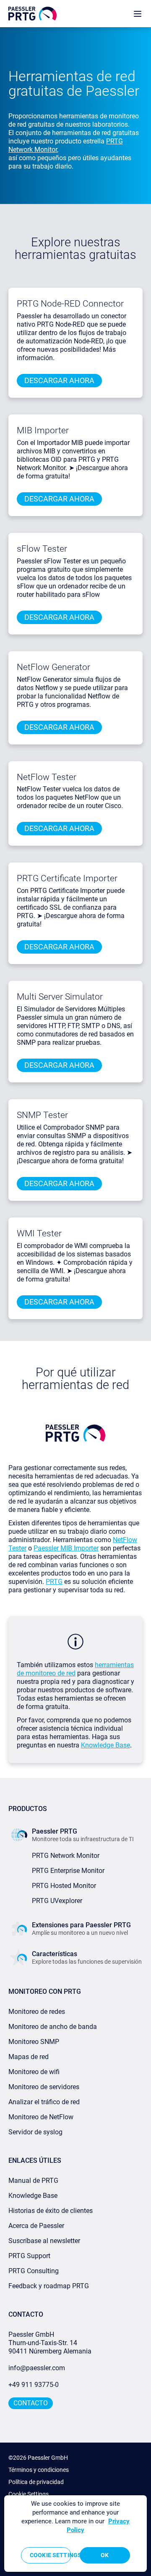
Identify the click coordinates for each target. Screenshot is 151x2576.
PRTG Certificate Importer (67, 878)
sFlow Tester (42, 549)
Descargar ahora (59, 380)
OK (105, 2555)
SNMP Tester (42, 1115)
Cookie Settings (29, 2494)
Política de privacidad (36, 2482)
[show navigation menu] (138, 14)
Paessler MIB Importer (66, 1548)
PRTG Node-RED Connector (70, 304)
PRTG (54, 1582)
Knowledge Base (105, 1745)
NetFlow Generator (53, 667)
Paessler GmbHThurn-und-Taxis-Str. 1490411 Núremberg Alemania (50, 2343)
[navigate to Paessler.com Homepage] (33, 14)
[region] (75, 2534)
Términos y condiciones (39, 2470)
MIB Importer (43, 430)
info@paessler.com (37, 2368)
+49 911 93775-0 (34, 2385)
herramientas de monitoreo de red (75, 1669)
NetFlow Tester (47, 777)
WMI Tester (39, 1233)
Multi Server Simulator (60, 997)
